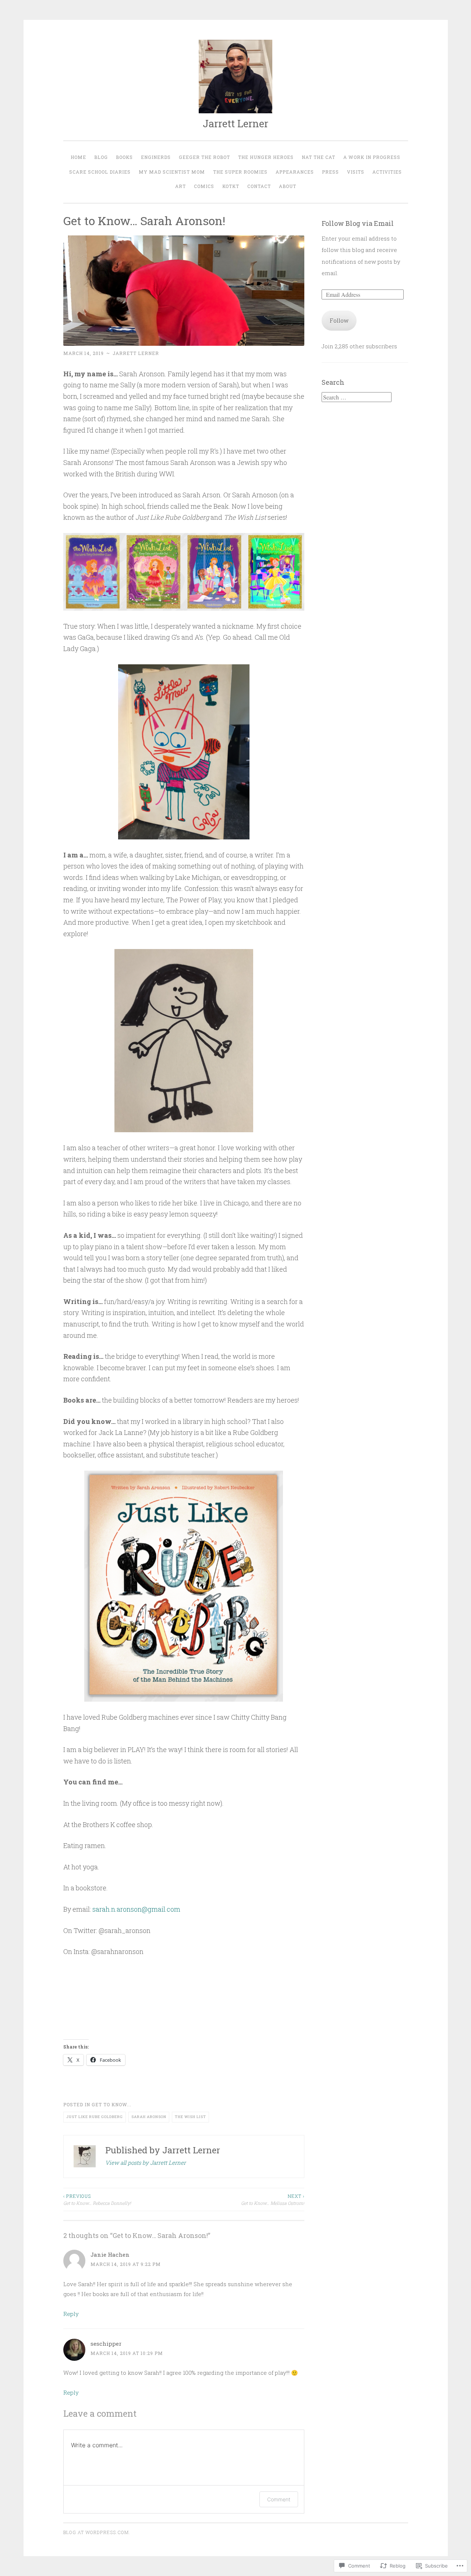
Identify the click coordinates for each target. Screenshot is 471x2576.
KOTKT (231, 186)
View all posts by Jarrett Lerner (146, 2163)
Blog (101, 157)
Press (330, 172)
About (288, 186)
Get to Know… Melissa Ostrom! (273, 2199)
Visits (356, 172)
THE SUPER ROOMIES (240, 172)
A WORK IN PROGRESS (372, 157)
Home (78, 157)
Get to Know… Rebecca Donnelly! (97, 2199)
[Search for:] (357, 397)
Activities (387, 172)
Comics (204, 186)
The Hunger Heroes (266, 157)
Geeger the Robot (204, 157)
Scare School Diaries (100, 172)
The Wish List (190, 2117)
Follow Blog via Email (358, 223)
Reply (71, 2314)
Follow (339, 320)
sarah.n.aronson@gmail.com (136, 1909)
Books (124, 157)
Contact (259, 186)
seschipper (106, 2344)
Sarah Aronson (149, 2117)
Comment (279, 2499)
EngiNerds (156, 157)
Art (180, 186)
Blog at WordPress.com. (97, 2532)
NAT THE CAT (318, 157)
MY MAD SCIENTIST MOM (172, 172)
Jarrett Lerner (235, 123)
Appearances (295, 172)
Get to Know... (111, 2104)
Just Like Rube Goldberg (95, 2117)
